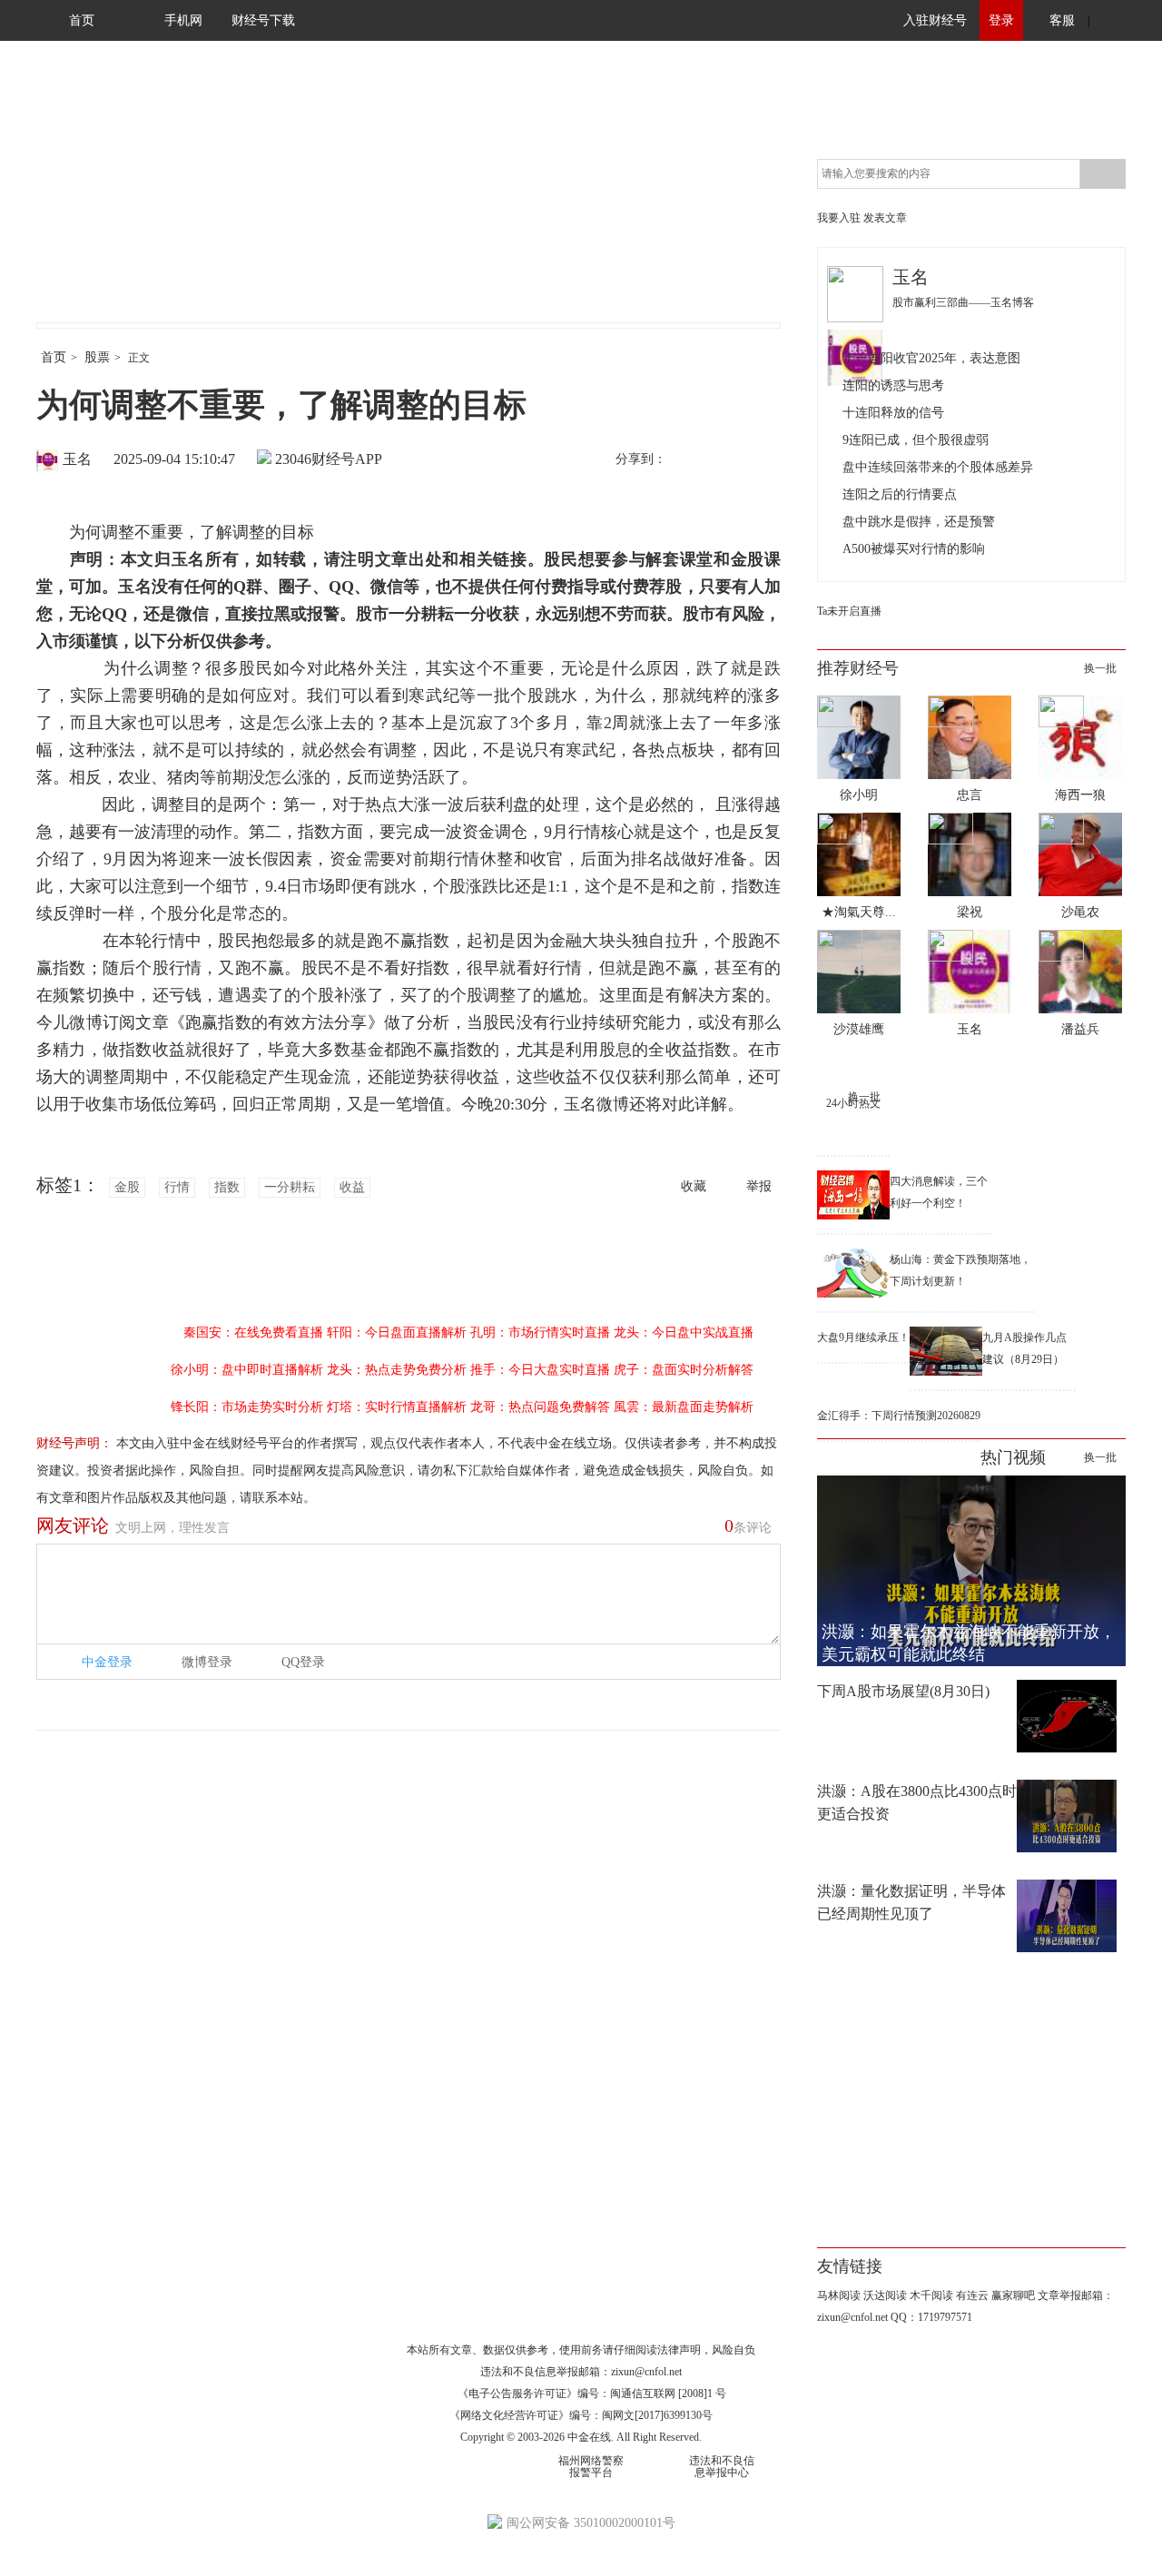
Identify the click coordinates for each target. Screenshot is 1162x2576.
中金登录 (107, 1662)
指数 (227, 1187)
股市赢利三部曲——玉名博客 (963, 302)
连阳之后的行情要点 (900, 494)
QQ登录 (303, 1662)
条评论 (748, 1525)
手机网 (183, 20)
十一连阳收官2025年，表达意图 (931, 358)
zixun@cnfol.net (646, 2372)
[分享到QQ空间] (763, 460)
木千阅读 (931, 2295)
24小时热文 (853, 1103)
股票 (97, 357)
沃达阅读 (885, 2295)
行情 (177, 1187)
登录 (1001, 20)
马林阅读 (839, 2295)
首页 (82, 20)
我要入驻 (839, 218)
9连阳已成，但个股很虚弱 (916, 440)
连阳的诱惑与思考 (893, 385)
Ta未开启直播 (849, 611)
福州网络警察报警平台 (591, 2467)
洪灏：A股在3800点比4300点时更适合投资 (917, 1802)
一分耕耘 (290, 1187)
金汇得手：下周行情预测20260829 (899, 1416)
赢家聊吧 (1013, 2295)
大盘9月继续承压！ (863, 1337)
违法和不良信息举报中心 (722, 2467)
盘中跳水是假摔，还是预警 (919, 522)
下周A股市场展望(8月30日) (903, 1691)
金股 (127, 1187)
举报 (759, 1186)
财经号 (86, 200)
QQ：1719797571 (931, 2317)
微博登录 (207, 1662)
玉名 (77, 459)
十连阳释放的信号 (893, 413)
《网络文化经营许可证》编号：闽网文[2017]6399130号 (581, 2415)
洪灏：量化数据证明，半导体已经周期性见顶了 (911, 1902)
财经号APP (347, 459)
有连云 (972, 2295)
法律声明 (679, 2350)
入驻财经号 (935, 20)
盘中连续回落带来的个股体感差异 (938, 467)
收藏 (694, 1186)
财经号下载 (263, 20)
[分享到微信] (725, 460)
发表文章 (885, 218)
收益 (352, 1187)
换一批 (1100, 668)
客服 (1062, 20)
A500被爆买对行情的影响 (914, 549)
